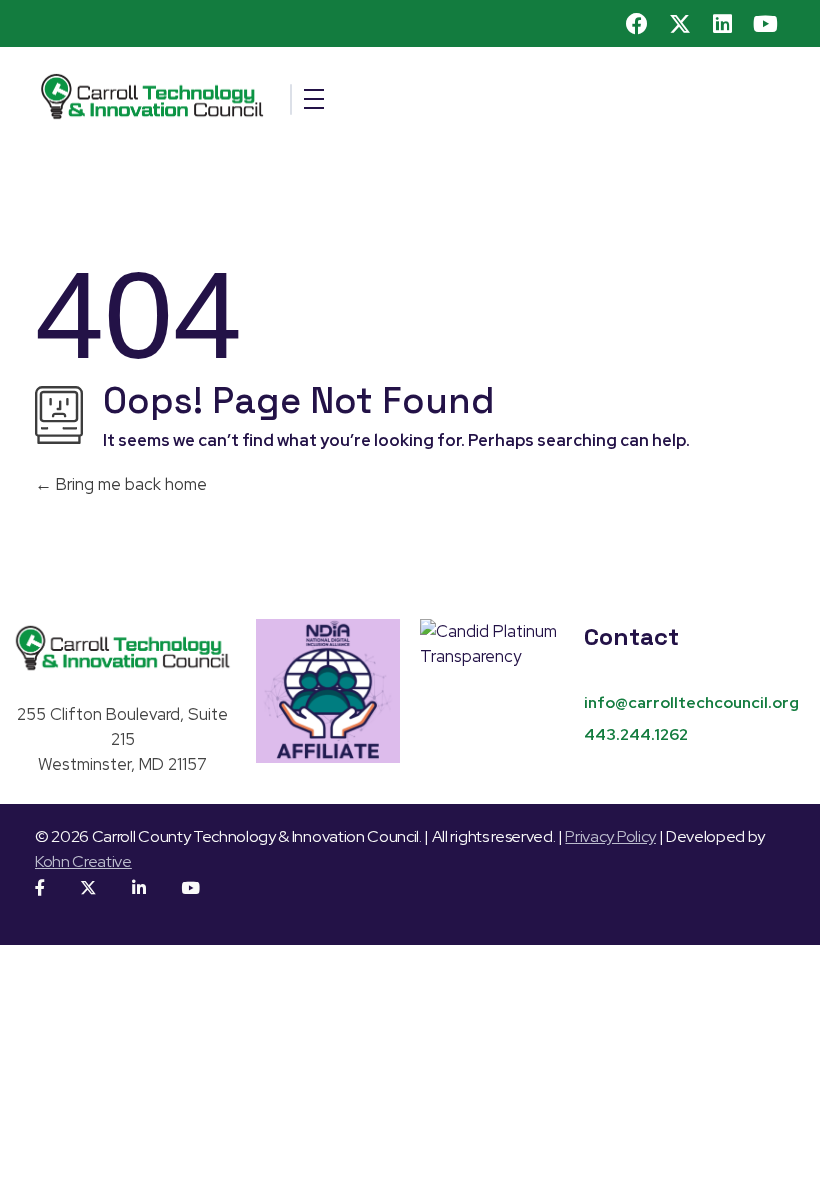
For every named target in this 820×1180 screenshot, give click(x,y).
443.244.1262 (636, 734)
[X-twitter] (680, 24)
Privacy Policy (610, 836)
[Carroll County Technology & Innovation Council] (269, 96)
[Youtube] (765, 24)
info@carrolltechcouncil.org (691, 702)
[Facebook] (638, 24)
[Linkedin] (723, 24)
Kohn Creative (83, 861)
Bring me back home (129, 484)
